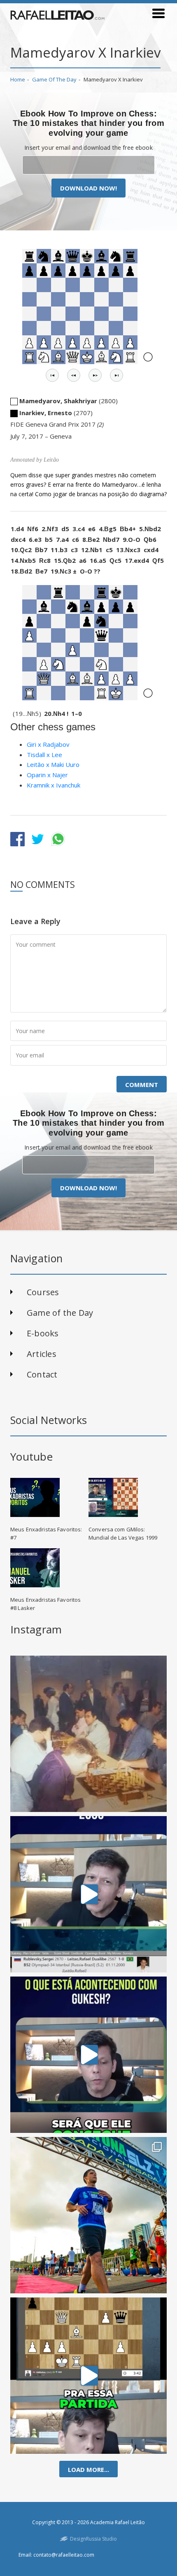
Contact (42, 1374)
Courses (43, 1292)
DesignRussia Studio (93, 2539)
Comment (142, 1085)
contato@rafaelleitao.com (64, 2555)
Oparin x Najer (47, 775)
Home (18, 79)
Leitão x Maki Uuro (53, 764)
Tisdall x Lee (44, 755)
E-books (43, 1333)
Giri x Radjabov (48, 744)
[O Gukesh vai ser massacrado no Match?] (88, 2055)
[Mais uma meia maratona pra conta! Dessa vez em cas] (88, 2215)
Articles (42, 1354)
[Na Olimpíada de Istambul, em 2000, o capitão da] (88, 1894)
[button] (52, 375)
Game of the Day (54, 79)
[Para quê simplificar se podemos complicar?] (88, 2376)
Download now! (88, 188)
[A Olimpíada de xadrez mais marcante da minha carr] (88, 1734)
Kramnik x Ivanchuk (54, 785)
